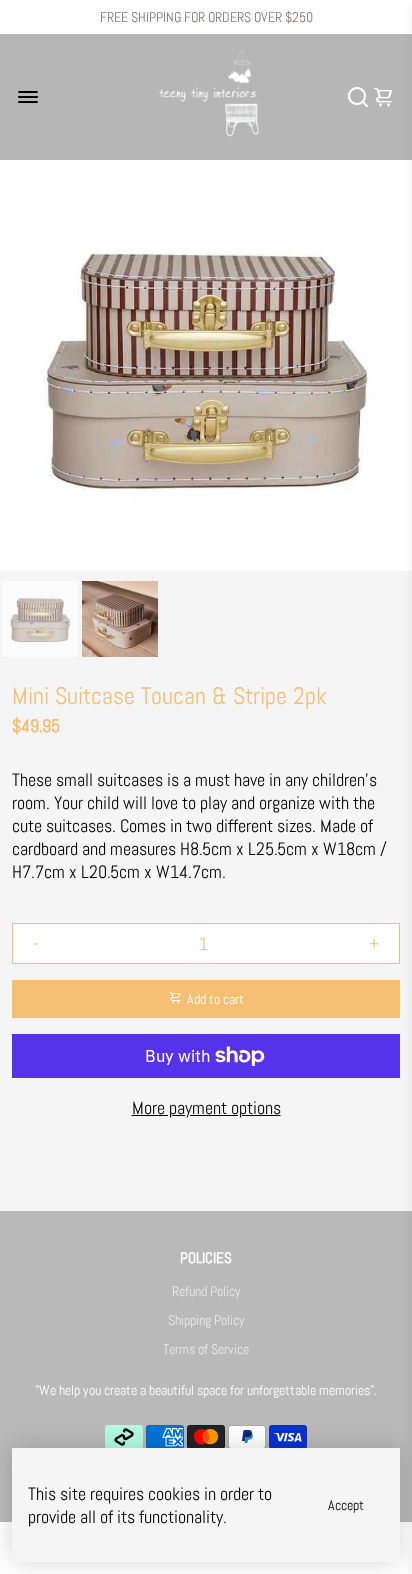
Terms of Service (206, 1349)
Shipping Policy (206, 1320)
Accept (346, 1505)
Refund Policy (206, 1291)
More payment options (206, 1107)
